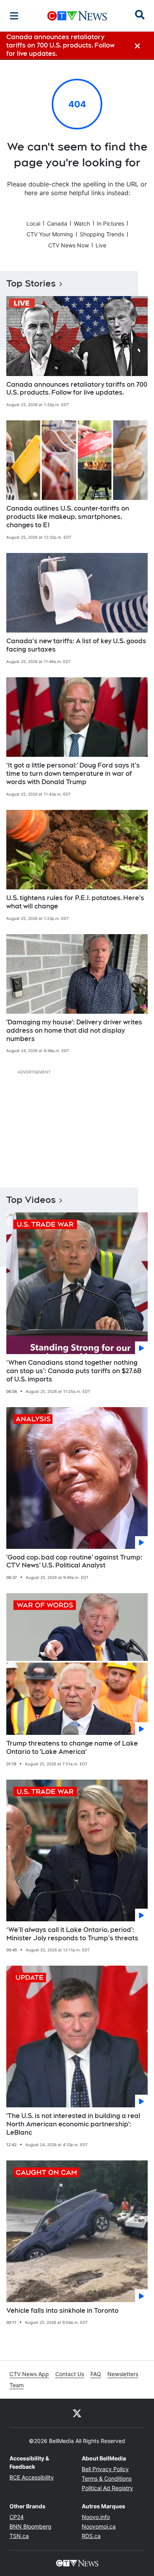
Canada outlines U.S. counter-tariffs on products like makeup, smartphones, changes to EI (68, 517)
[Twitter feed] (77, 2413)
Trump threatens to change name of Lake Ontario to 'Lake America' (72, 1748)
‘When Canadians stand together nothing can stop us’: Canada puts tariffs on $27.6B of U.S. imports (74, 1371)
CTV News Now (69, 245)
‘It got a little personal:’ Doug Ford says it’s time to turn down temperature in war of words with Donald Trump (73, 774)
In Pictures (110, 223)
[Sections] (14, 16)
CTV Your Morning (50, 234)
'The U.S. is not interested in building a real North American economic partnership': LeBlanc (73, 2124)
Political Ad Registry (107, 2488)
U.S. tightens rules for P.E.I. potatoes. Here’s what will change (75, 902)
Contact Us (70, 2374)
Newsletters (123, 2374)
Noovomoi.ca (99, 2526)
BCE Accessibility (32, 2477)
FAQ (96, 2374)
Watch (82, 223)
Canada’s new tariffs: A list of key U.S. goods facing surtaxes (76, 645)
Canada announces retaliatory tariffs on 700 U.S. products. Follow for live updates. (77, 389)
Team (17, 2385)
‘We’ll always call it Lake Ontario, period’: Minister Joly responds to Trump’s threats (72, 1934)
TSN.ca (19, 2536)
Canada (57, 223)
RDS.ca (91, 2536)
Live (101, 245)
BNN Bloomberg (30, 2526)
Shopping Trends (102, 234)
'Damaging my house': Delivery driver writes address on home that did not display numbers (74, 1031)
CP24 (17, 2517)
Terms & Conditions (107, 2478)
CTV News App (29, 2374)
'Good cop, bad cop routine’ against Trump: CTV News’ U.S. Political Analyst (74, 1562)
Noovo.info (96, 2517)
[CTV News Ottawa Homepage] (77, 16)
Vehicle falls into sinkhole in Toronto (62, 2311)
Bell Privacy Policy (105, 2469)
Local (33, 223)
